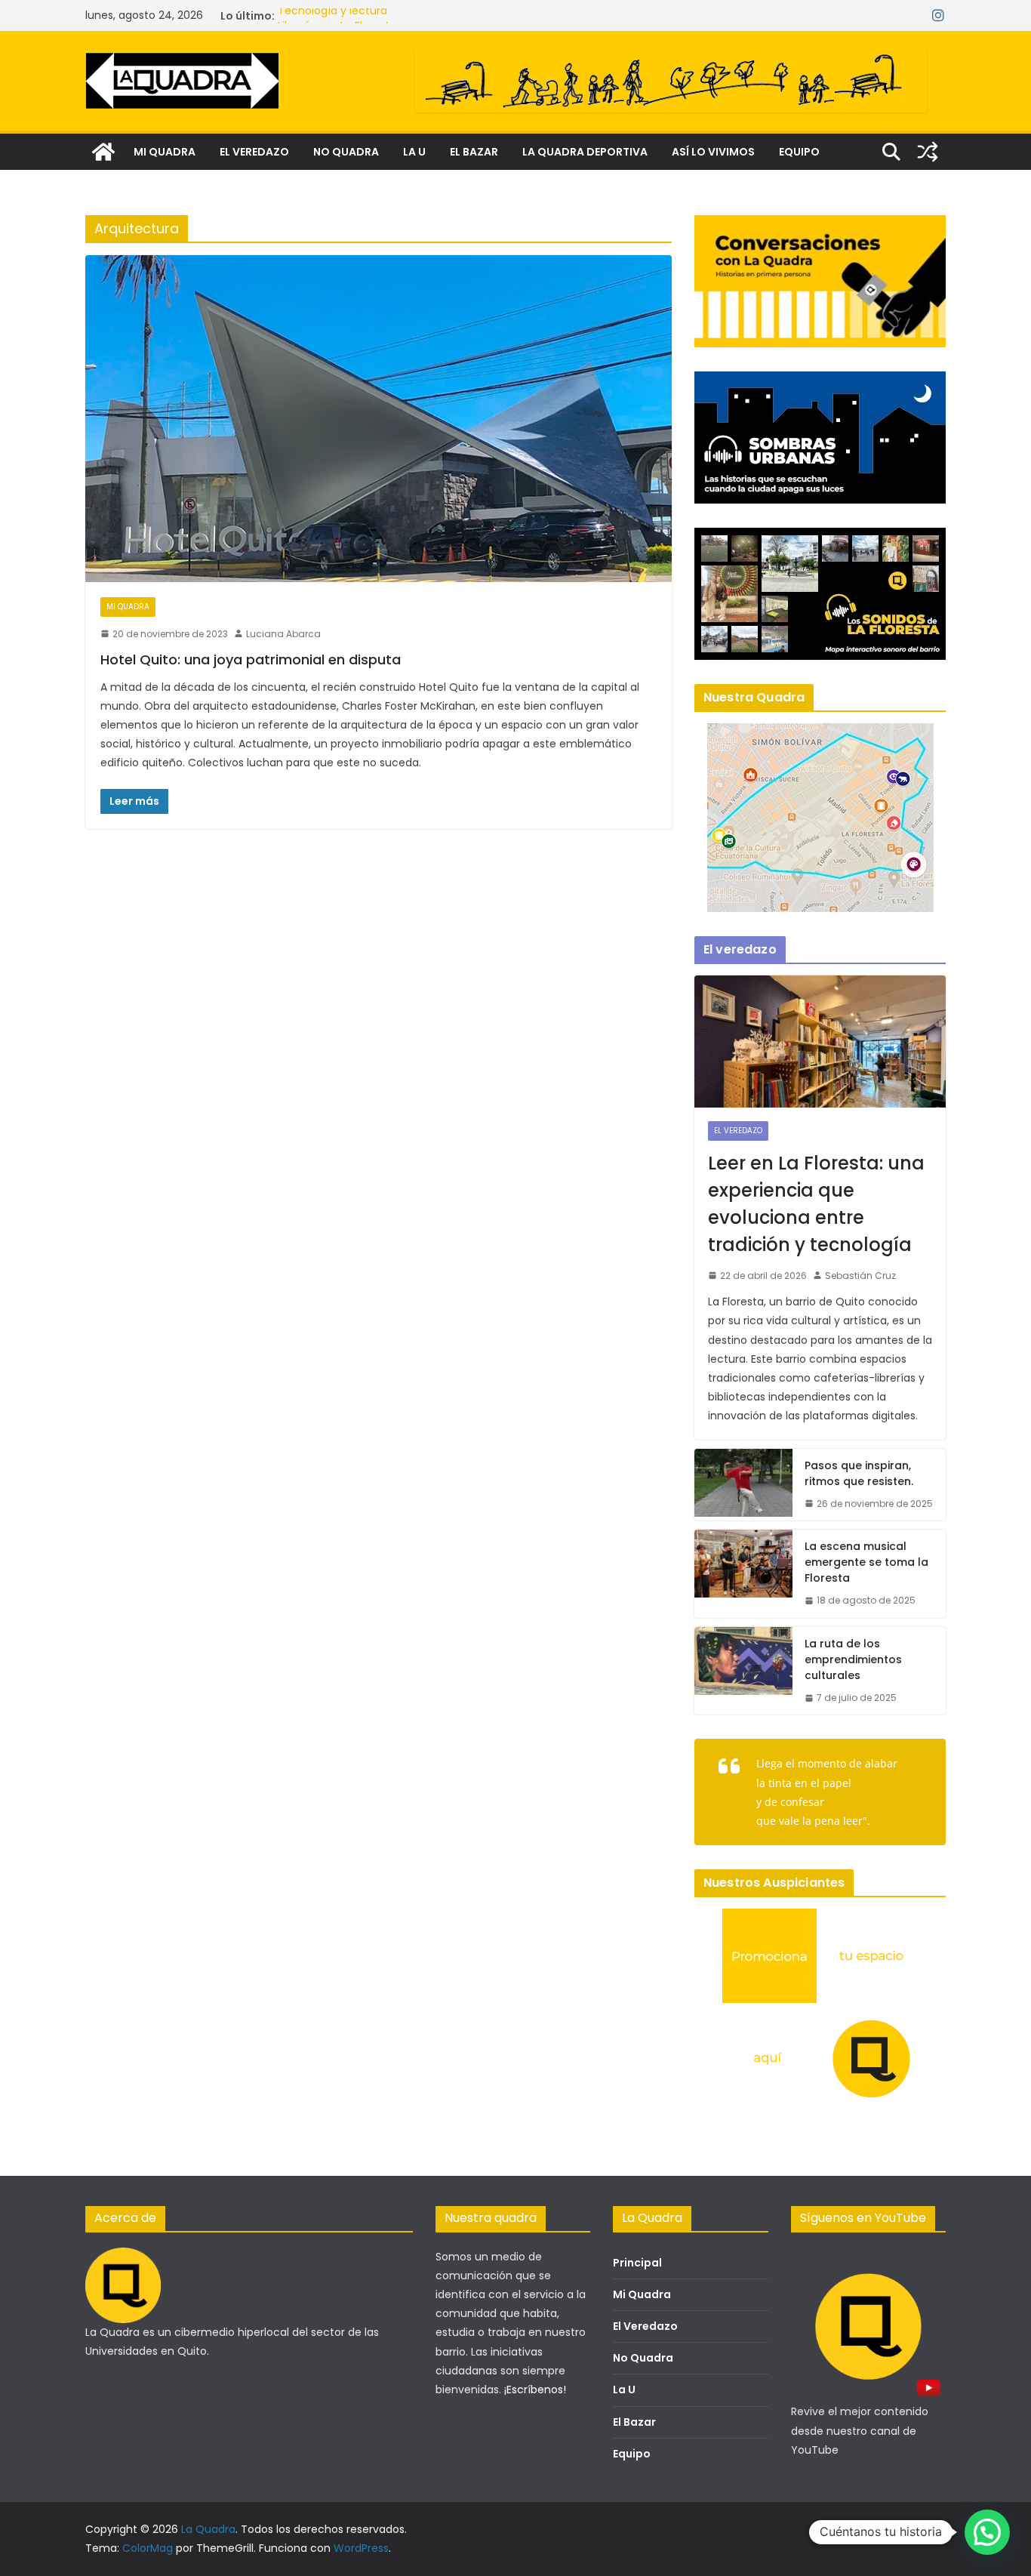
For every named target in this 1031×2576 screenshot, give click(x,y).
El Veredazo (645, 2326)
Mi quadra (165, 152)
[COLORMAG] (123, 2257)
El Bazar (634, 2422)
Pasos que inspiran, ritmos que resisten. (859, 1473)
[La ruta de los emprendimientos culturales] (743, 1671)
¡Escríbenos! (535, 2390)
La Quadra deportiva (585, 152)
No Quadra (643, 2358)
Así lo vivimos (713, 152)
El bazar (474, 152)
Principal (637, 2263)
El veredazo (254, 152)
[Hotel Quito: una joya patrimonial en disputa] (379, 418)
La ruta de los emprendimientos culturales (853, 1659)
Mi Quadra (642, 2294)
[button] (987, 2532)
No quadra (346, 152)
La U (414, 152)
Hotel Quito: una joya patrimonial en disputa (251, 659)
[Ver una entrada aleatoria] (928, 152)
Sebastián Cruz (860, 1276)
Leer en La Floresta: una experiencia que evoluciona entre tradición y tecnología (816, 1204)
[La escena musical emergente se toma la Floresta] (743, 1574)
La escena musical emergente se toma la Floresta (866, 1562)
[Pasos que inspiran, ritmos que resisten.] (743, 1485)
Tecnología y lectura (332, 16)
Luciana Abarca (283, 634)
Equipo (799, 152)
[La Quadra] (103, 152)
